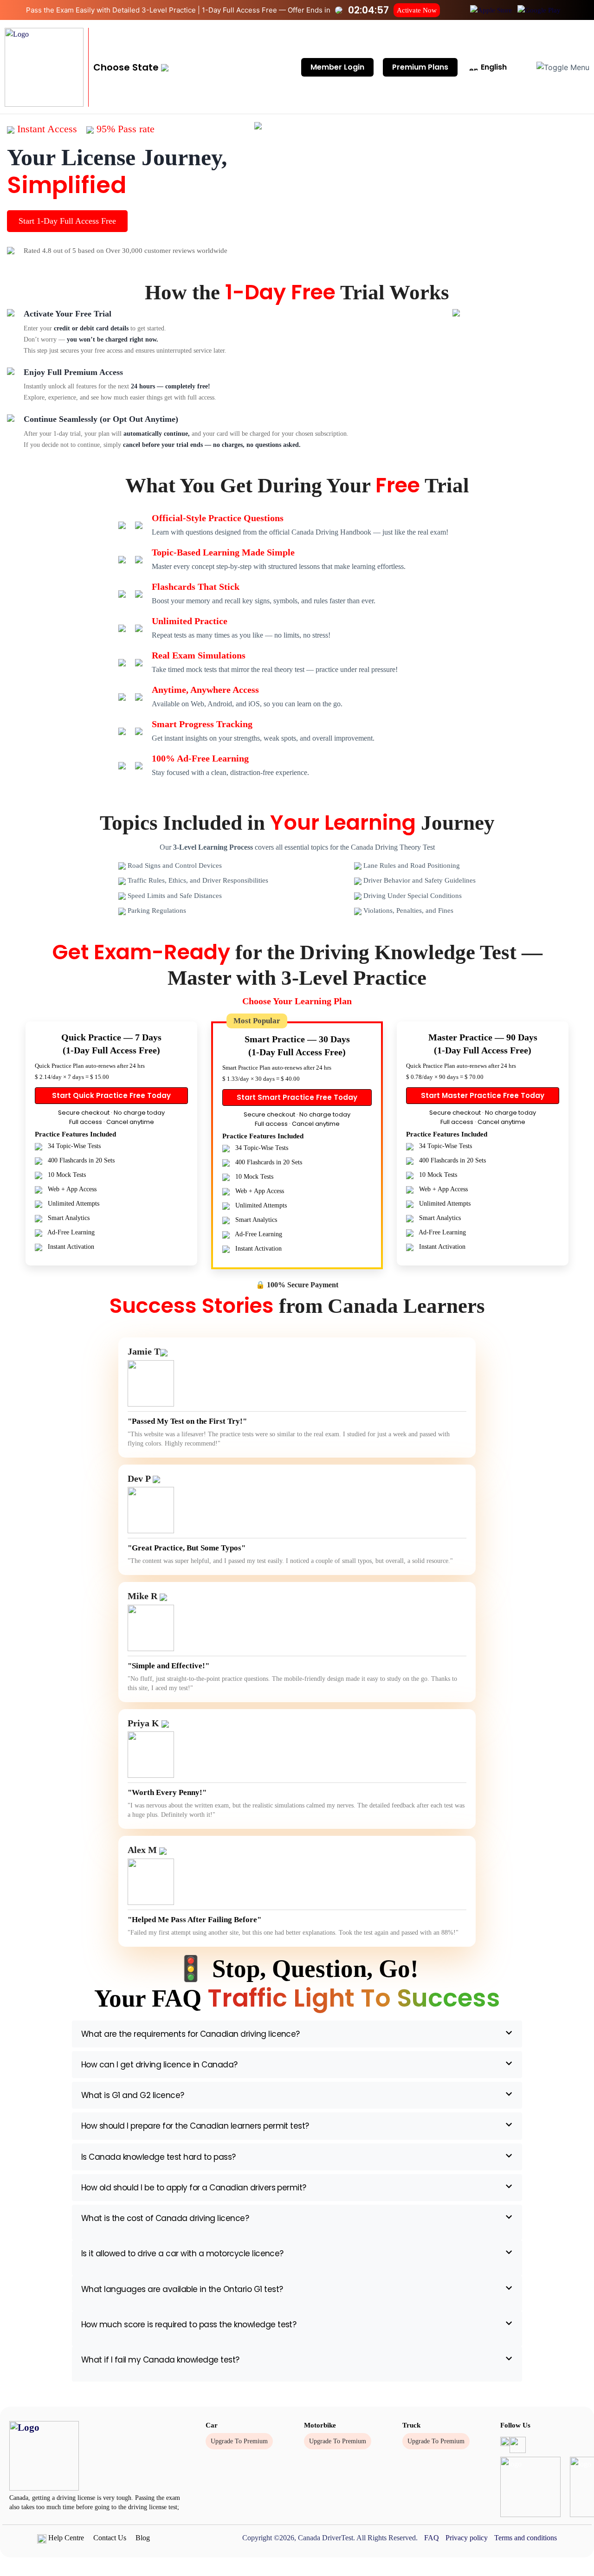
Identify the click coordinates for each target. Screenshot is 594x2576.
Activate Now (417, 10)
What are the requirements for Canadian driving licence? (190, 2034)
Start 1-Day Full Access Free (67, 221)
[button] (131, 67)
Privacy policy (467, 2538)
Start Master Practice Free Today (483, 1095)
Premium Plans (420, 67)
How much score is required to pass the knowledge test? (189, 2324)
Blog (143, 2538)
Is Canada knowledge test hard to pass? (158, 2157)
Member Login (337, 67)
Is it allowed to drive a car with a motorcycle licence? (182, 2253)
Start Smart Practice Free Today (297, 1097)
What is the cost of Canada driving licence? (165, 2218)
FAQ (432, 2538)
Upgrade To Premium (239, 2441)
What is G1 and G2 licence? (133, 2095)
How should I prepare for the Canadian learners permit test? (195, 2126)
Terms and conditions (526, 2538)
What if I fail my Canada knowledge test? (160, 2360)
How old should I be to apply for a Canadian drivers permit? (194, 2188)
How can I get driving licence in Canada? (159, 2065)
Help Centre (65, 2538)
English (493, 67)
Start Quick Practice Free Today (111, 1095)
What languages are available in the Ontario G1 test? (182, 2289)
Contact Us (110, 2538)
